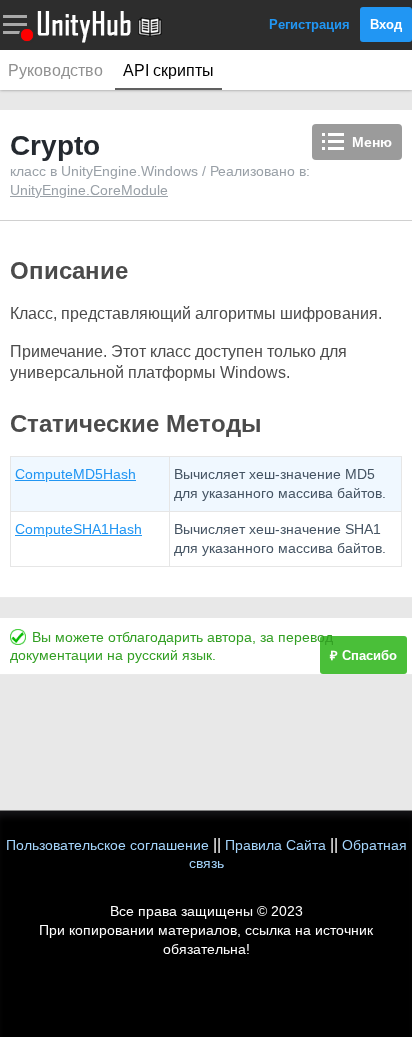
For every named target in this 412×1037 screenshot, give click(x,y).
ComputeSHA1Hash (78, 529)
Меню (372, 142)
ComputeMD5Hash (75, 474)
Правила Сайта (275, 845)
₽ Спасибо (363, 655)
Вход (386, 24)
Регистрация (309, 24)
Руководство (55, 70)
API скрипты (168, 70)
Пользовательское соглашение (107, 845)
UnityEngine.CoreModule (89, 190)
